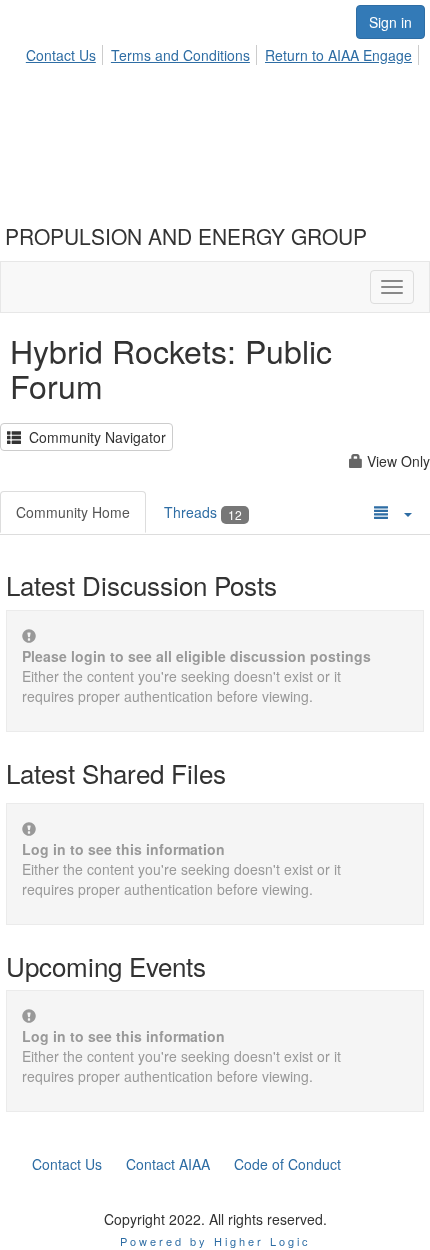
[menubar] (224, 52)
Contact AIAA (168, 1164)
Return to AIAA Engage (338, 55)
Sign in (390, 22)
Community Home (73, 512)
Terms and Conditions (180, 55)
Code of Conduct (287, 1164)
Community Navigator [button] (93, 437)
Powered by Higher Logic (215, 1241)
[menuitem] (66, 52)
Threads (203, 512)
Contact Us (61, 55)
